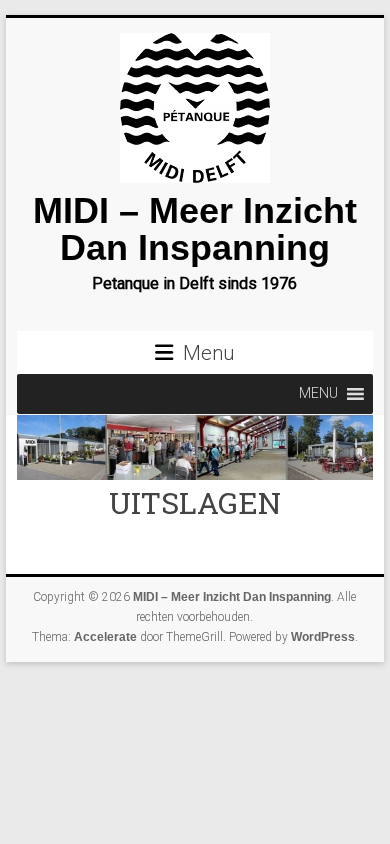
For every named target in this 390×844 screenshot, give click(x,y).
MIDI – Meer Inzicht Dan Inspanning (195, 229)
